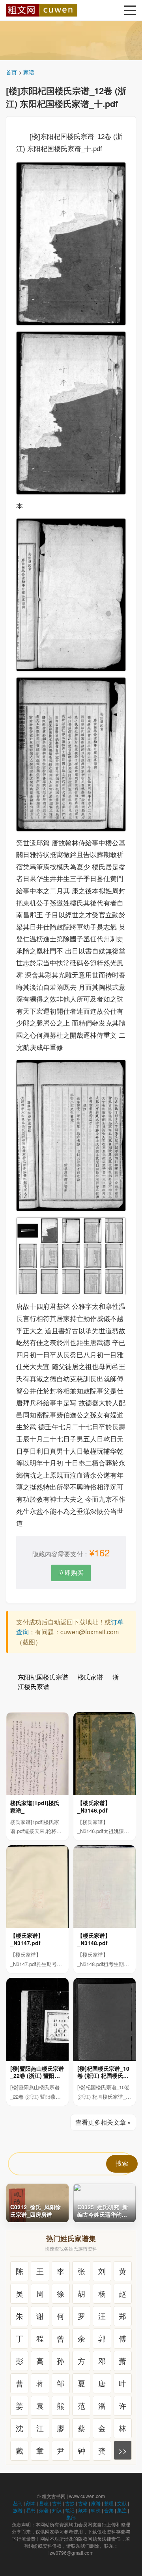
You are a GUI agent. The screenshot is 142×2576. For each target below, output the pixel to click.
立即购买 (71, 1572)
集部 (71, 2517)
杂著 (44, 2510)
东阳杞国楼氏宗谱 (43, 1677)
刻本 (31, 2503)
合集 (109, 2510)
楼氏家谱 (90, 1677)
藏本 (83, 2510)
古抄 (70, 2503)
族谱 (18, 2510)
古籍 (83, 2503)
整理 (109, 2503)
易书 (31, 2510)
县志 (44, 2503)
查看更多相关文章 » (103, 2122)
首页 (11, 72)
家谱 (29, 72)
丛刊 (18, 2503)
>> (123, 2450)
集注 (122, 2510)
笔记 (70, 2510)
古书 (57, 2503)
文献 (122, 2503)
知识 (57, 2510)
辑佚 (96, 2510)
